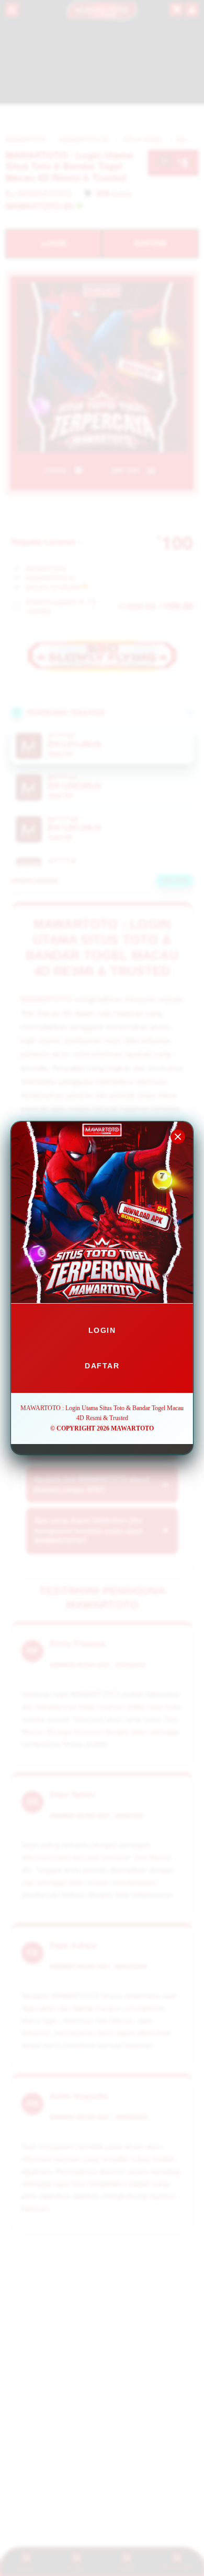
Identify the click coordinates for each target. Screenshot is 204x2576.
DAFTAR (102, 1366)
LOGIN (102, 1330)
